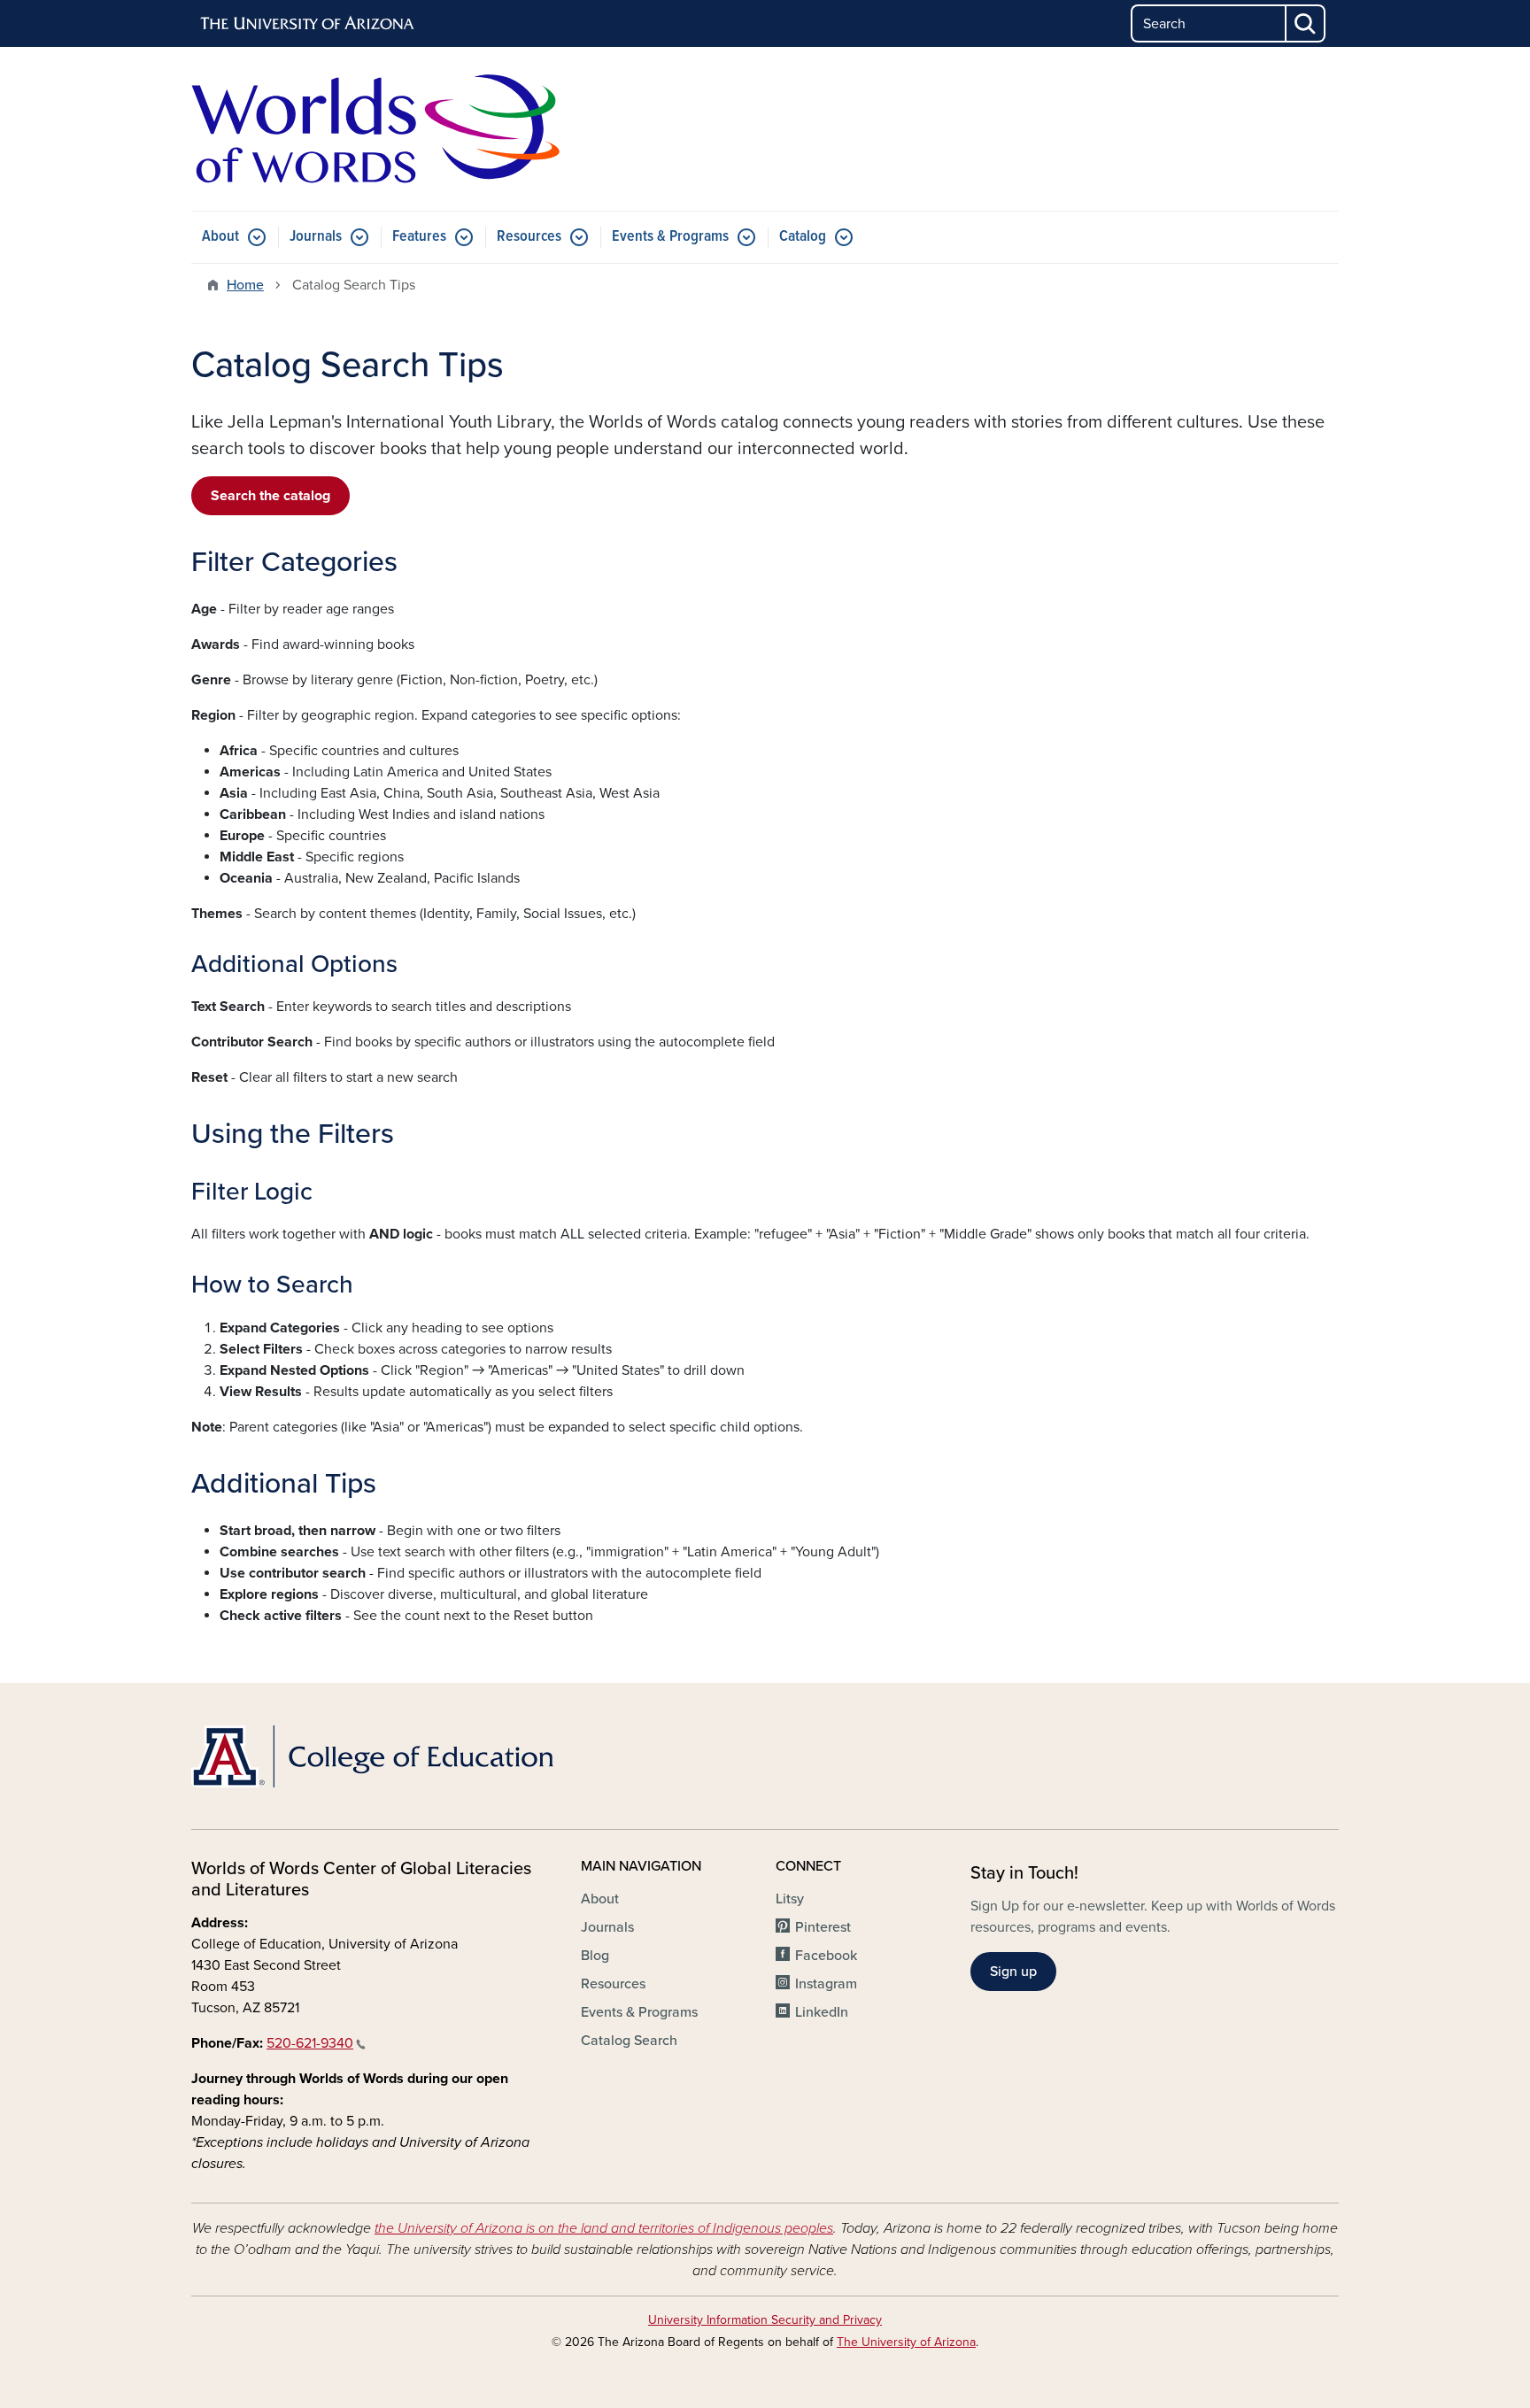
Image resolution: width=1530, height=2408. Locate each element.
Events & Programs (670, 237)
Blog (595, 1956)
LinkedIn (822, 2012)
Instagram (826, 1984)
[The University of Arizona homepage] (308, 24)
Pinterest (823, 1927)
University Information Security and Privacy (765, 2320)
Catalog (803, 237)
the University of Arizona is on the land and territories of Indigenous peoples (604, 2228)
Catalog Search (629, 2041)
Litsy (790, 1899)
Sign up (1013, 1972)
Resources (529, 237)
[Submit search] (1306, 23)
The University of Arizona (906, 2342)
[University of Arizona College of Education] (375, 1756)
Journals (316, 237)
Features (419, 237)
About (220, 237)
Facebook (826, 1956)
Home (245, 285)
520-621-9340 (310, 2043)
